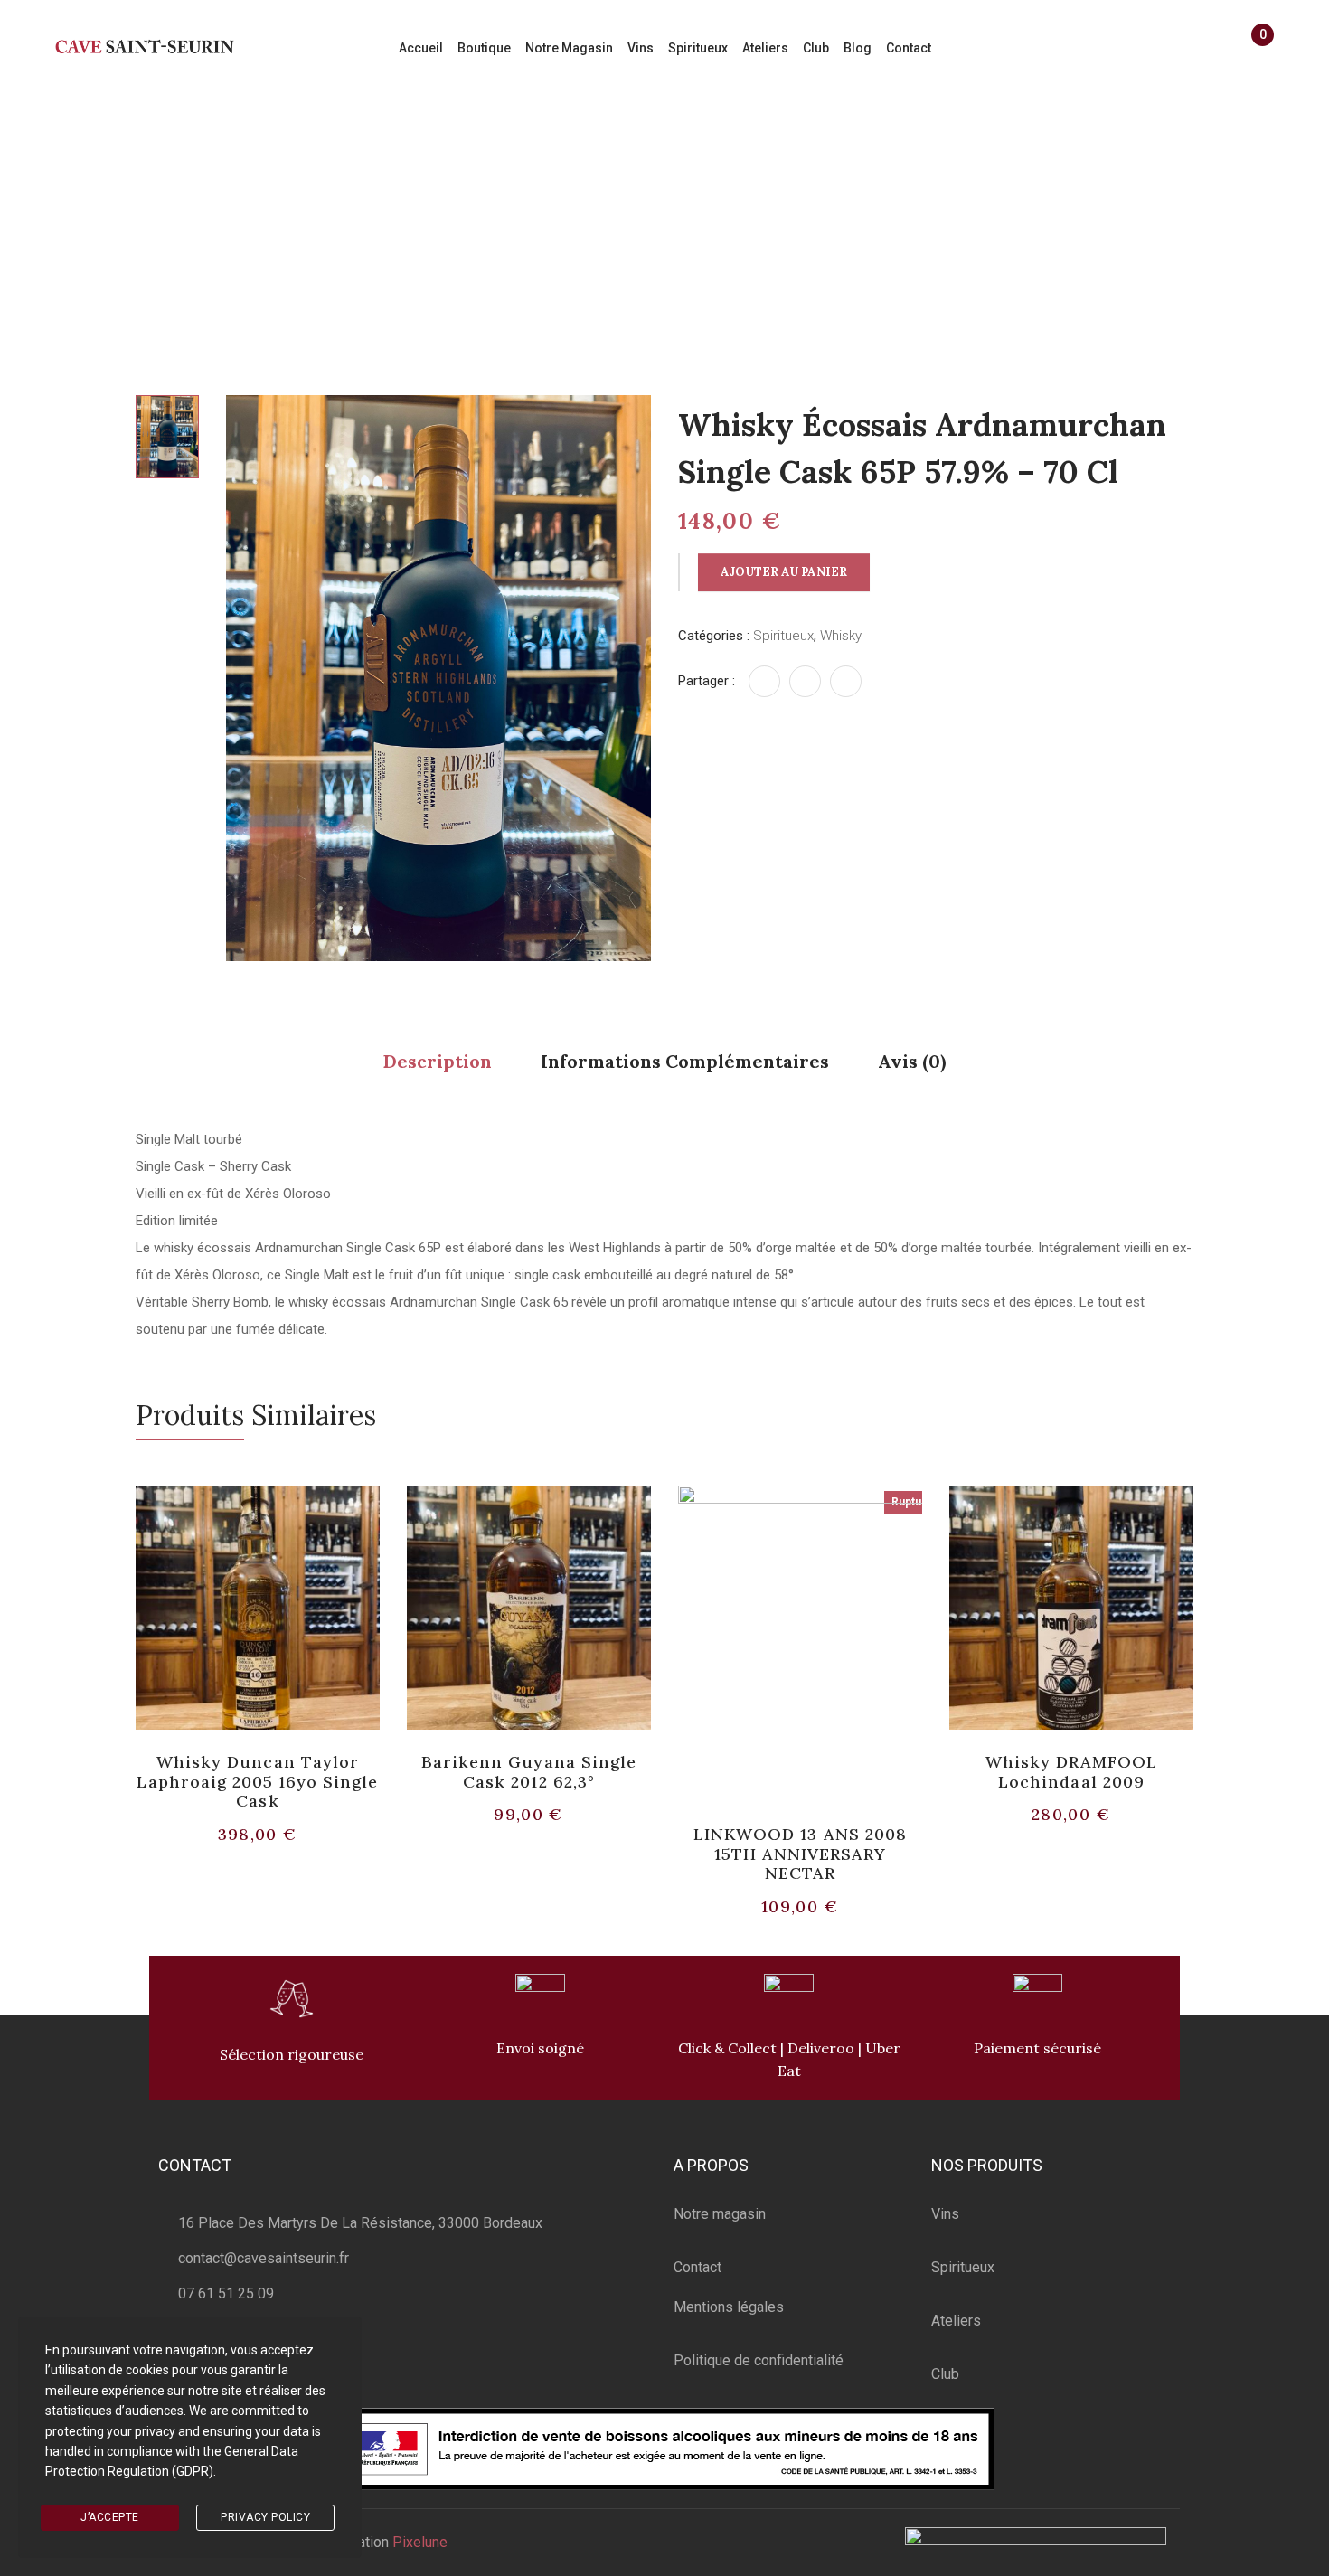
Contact (697, 2267)
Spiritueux (433, 205)
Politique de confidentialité (759, 2360)
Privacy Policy (265, 2517)
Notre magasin (720, 2214)
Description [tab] (438, 1061)
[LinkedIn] (846, 681)
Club (945, 2374)
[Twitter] (805, 681)
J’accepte (110, 2517)
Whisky (511, 205)
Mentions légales (729, 2307)
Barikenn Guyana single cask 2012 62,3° (529, 1772)
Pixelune (420, 2542)
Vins (945, 2214)
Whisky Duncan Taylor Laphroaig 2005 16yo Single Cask (257, 1781)
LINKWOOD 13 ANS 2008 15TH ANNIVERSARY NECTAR (800, 1854)
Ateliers (956, 2321)
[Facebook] (764, 681)
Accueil (355, 205)
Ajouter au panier (784, 572)
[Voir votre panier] (1254, 51)
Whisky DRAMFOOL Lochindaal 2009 (1072, 1772)
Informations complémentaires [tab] (685, 1061)
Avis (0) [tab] (912, 1061)
